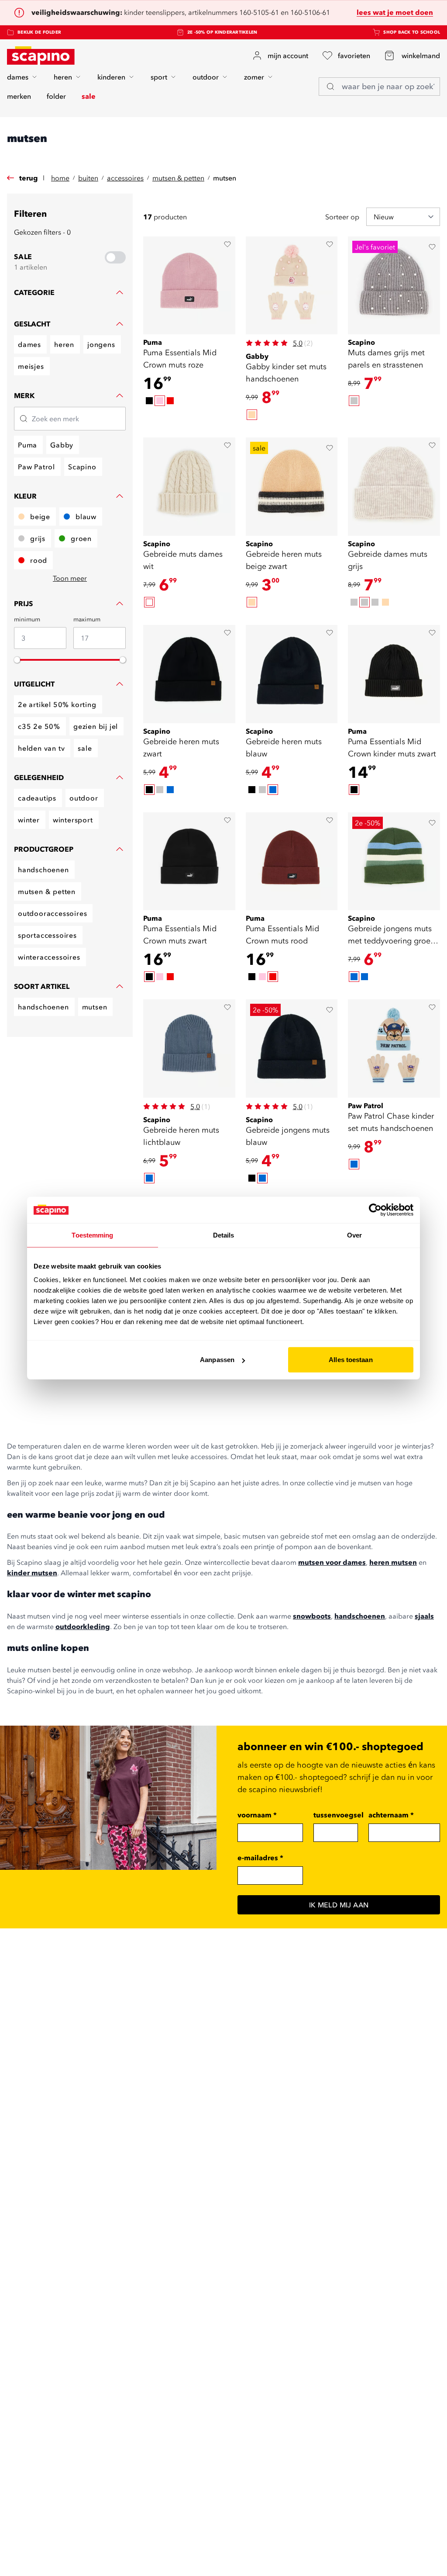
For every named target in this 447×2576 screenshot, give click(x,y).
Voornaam (257, 1815)
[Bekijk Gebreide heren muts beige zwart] (292, 487)
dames (18, 77)
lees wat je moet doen (395, 12)
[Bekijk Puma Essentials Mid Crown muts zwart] (189, 862)
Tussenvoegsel (339, 1815)
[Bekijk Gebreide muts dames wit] (189, 487)
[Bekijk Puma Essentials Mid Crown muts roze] (189, 286)
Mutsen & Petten (178, 178)
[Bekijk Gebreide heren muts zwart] (189, 674)
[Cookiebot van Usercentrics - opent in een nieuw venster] (375, 1210)
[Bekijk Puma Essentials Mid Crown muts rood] (292, 862)
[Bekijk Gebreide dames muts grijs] (394, 487)
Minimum (27, 619)
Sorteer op (342, 217)
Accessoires (125, 178)
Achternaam (391, 1815)
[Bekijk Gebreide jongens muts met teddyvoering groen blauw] (394, 862)
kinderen (111, 77)
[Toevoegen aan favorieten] (227, 244)
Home (60, 178)
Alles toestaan (351, 1360)
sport (159, 77)
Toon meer (70, 578)
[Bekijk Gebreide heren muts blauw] (292, 674)
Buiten (88, 178)
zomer (254, 77)
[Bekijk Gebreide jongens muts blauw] (292, 1049)
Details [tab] (224, 1235)
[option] (149, 401)
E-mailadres (260, 1858)
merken (19, 96)
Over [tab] (354, 1235)
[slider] (17, 660)
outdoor (206, 77)
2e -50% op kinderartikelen (222, 32)
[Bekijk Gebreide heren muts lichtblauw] (189, 1049)
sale (89, 96)
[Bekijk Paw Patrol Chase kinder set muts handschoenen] (394, 1049)
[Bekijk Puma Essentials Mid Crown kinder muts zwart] (394, 674)
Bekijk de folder (39, 32)
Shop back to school (412, 32)
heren (63, 77)
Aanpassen (217, 1360)
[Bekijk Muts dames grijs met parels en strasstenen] (394, 286)
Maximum (87, 619)
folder (56, 96)
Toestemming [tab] (92, 1235)
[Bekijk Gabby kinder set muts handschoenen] (292, 286)
